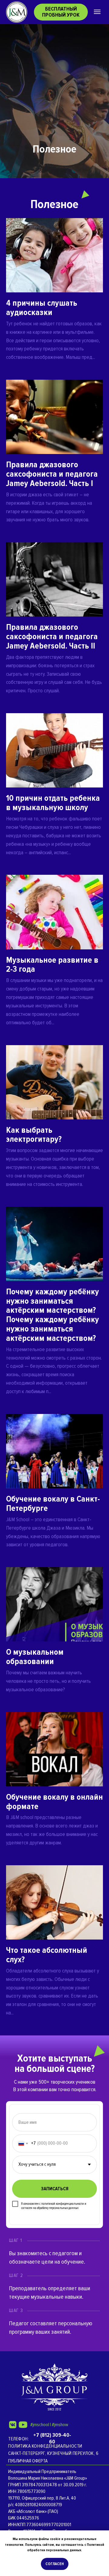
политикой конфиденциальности (63, 2204)
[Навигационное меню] (97, 12)
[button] (61, 12)
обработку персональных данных (58, 2208)
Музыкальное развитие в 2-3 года (52, 965)
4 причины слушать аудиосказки (42, 308)
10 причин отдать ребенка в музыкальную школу (53, 803)
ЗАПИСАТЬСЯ (55, 2189)
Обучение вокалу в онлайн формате (54, 1802)
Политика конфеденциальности (45, 2446)
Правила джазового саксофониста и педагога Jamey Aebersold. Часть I (52, 474)
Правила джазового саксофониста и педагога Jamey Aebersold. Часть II (52, 636)
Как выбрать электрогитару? (34, 1135)
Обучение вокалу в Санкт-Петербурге (53, 1504)
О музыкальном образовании (35, 1657)
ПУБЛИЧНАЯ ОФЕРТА (28, 2461)
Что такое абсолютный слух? (47, 1955)
